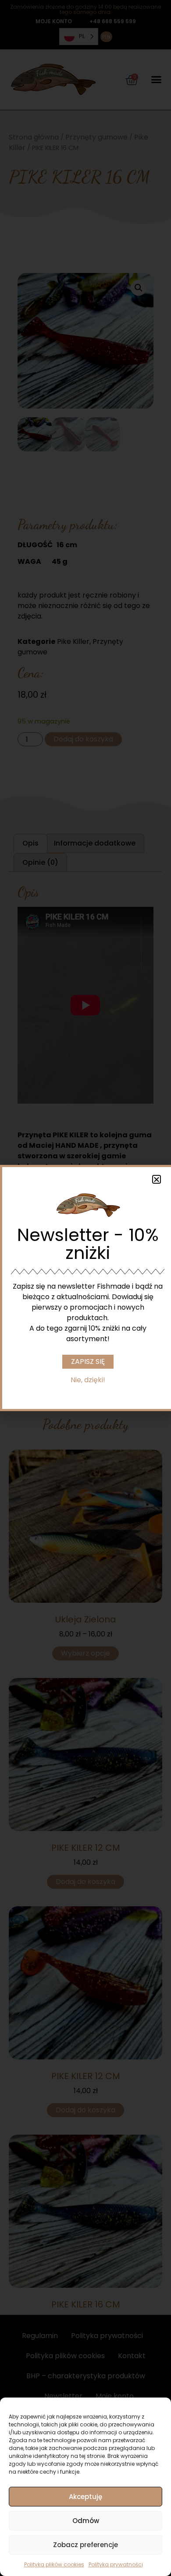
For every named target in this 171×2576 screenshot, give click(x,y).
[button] (157, 1179)
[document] (85, 1288)
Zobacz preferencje (85, 2545)
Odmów (86, 2521)
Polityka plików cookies (54, 2564)
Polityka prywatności (116, 2564)
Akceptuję (85, 2497)
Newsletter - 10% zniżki (88, 1244)
